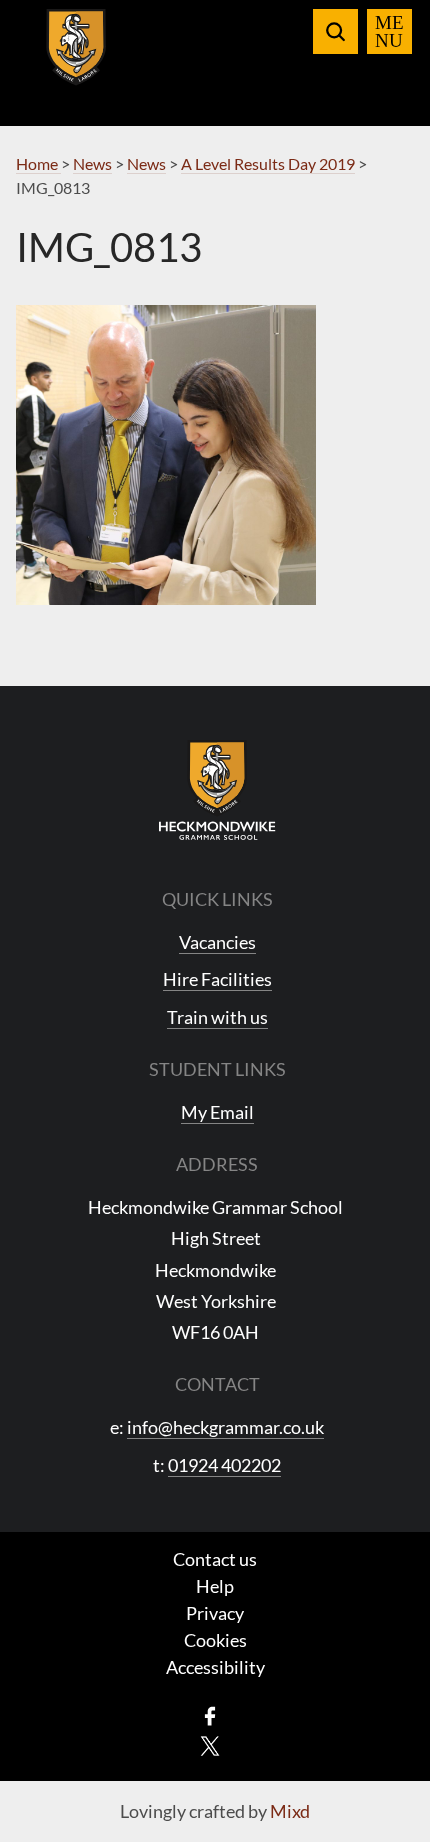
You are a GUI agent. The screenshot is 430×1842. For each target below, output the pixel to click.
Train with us (217, 1017)
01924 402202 (224, 1465)
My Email (217, 1112)
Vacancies (217, 942)
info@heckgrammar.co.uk (225, 1427)
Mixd (290, 1811)
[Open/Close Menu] (389, 31)
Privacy (215, 1613)
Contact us (215, 1559)
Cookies (215, 1640)
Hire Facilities (217, 979)
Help (215, 1586)
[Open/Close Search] (335, 31)
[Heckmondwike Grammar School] (76, 59)
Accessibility (215, 1667)
